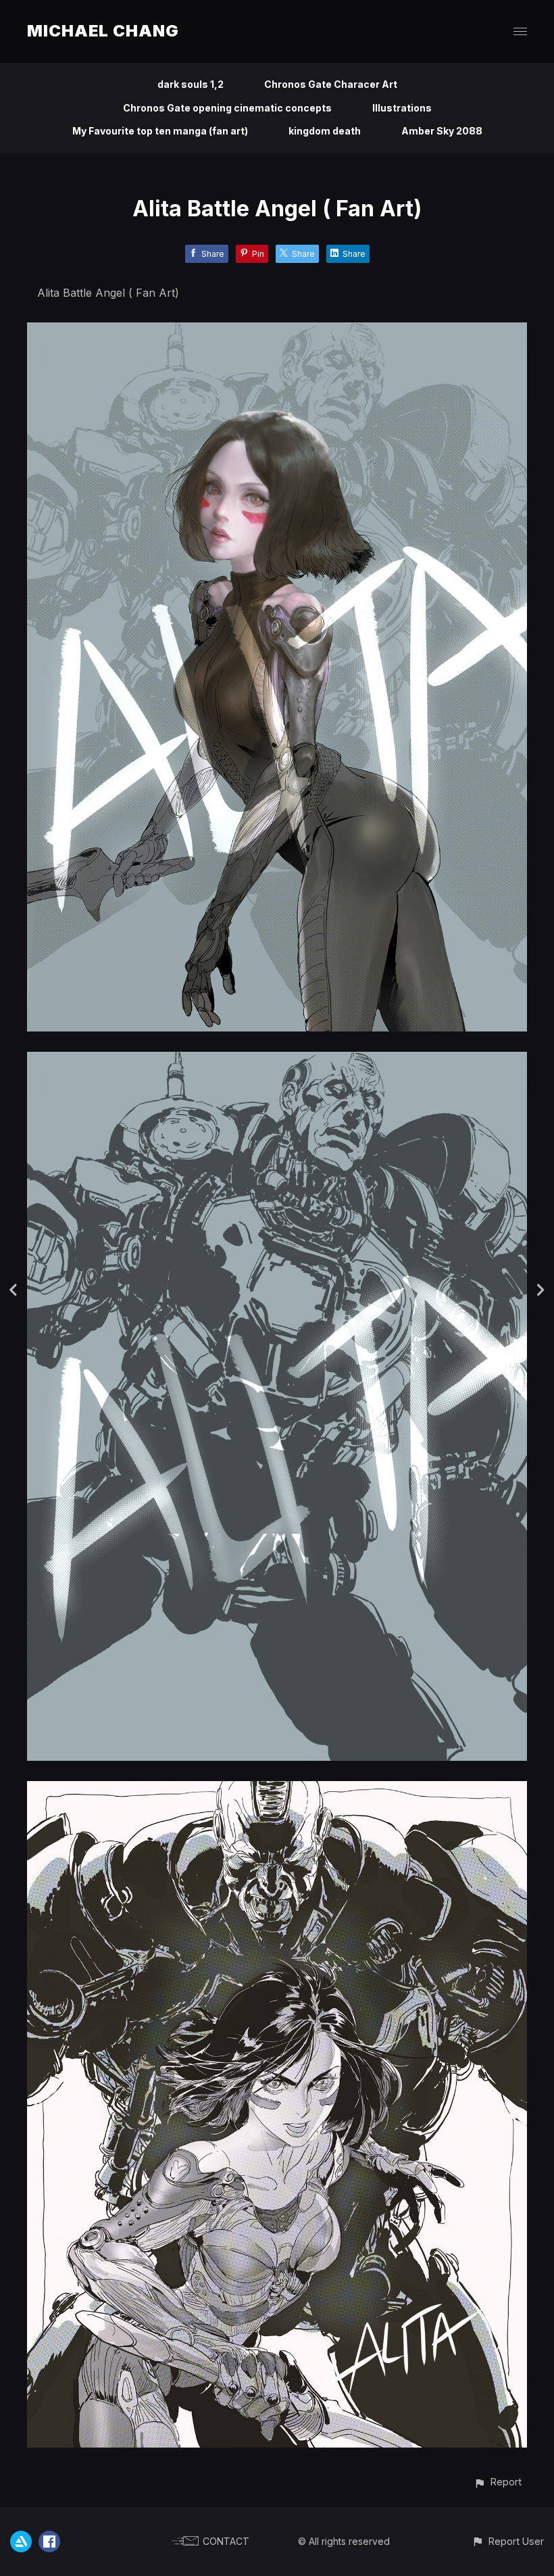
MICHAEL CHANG (103, 31)
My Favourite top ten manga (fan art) (160, 131)
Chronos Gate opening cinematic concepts (227, 108)
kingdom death (325, 131)
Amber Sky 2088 (442, 131)
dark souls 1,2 (191, 84)
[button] (498, 2482)
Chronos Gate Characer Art (331, 84)
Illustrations (402, 108)
